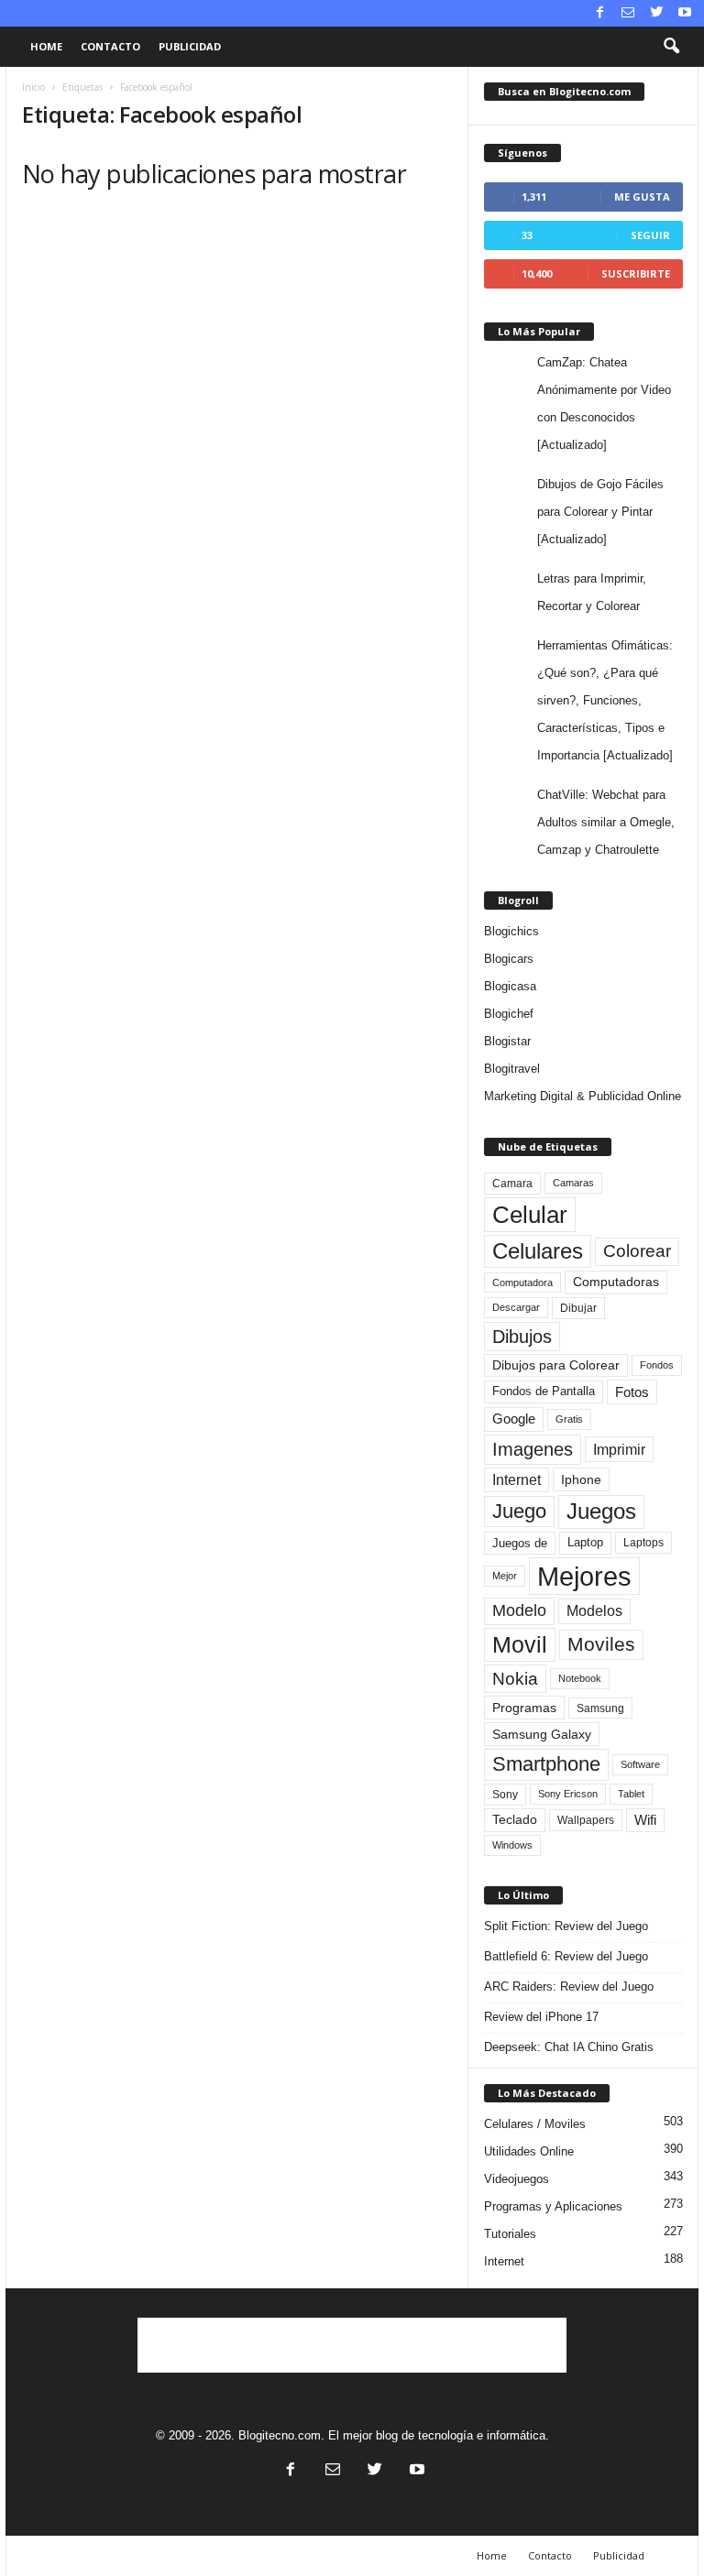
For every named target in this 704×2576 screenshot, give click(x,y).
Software (640, 1764)
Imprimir (619, 1449)
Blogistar (507, 1041)
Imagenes (533, 1449)
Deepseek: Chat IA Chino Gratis (569, 2047)
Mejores (584, 1576)
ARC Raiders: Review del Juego (569, 1987)
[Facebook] (599, 13)
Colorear (637, 1251)
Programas (524, 1708)
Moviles (601, 1644)
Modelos (594, 1611)
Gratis (569, 1419)
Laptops (643, 1543)
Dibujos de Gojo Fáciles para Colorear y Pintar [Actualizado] (600, 512)
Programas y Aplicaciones (553, 2206)
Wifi (645, 1820)
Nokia (515, 1679)
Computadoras (616, 1282)
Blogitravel (512, 1069)
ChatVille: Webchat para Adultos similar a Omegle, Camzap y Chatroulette (606, 822)
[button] (671, 47)
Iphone (581, 1479)
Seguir (650, 235)
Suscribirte (636, 273)
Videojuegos (517, 2179)
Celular (530, 1215)
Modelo (519, 1610)
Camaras (573, 1183)
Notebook (580, 1678)
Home (46, 46)
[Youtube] (685, 13)
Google (514, 1419)
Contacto (110, 46)
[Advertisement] (352, 2345)
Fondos (657, 1365)
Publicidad (190, 46)
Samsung (600, 1708)
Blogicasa (510, 986)
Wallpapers (586, 1820)
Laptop (585, 1542)
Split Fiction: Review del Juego (566, 1926)
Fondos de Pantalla (544, 1391)
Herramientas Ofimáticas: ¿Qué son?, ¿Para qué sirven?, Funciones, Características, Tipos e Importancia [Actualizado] (605, 700)
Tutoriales (510, 2234)
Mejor (505, 1576)
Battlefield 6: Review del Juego (566, 1956)
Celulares (538, 1251)
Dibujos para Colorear (556, 1365)
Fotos (632, 1392)
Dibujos (522, 1337)
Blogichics (511, 931)
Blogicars (509, 959)
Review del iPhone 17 (541, 2017)
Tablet (631, 1794)
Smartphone (546, 1764)
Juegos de (520, 1543)
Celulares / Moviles (535, 2124)
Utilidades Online (529, 2151)
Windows (512, 1845)
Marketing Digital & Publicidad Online (583, 1096)
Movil (520, 1644)
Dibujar (578, 1308)
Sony (505, 1795)
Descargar (516, 1307)
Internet (517, 1480)
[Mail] (628, 13)
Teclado (515, 1819)
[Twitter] (656, 13)
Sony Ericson (568, 1794)
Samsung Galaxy (542, 1734)
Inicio (33, 87)
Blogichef (509, 1014)
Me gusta (642, 196)
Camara (512, 1184)
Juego (519, 1511)
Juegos (601, 1511)
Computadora (522, 1283)
